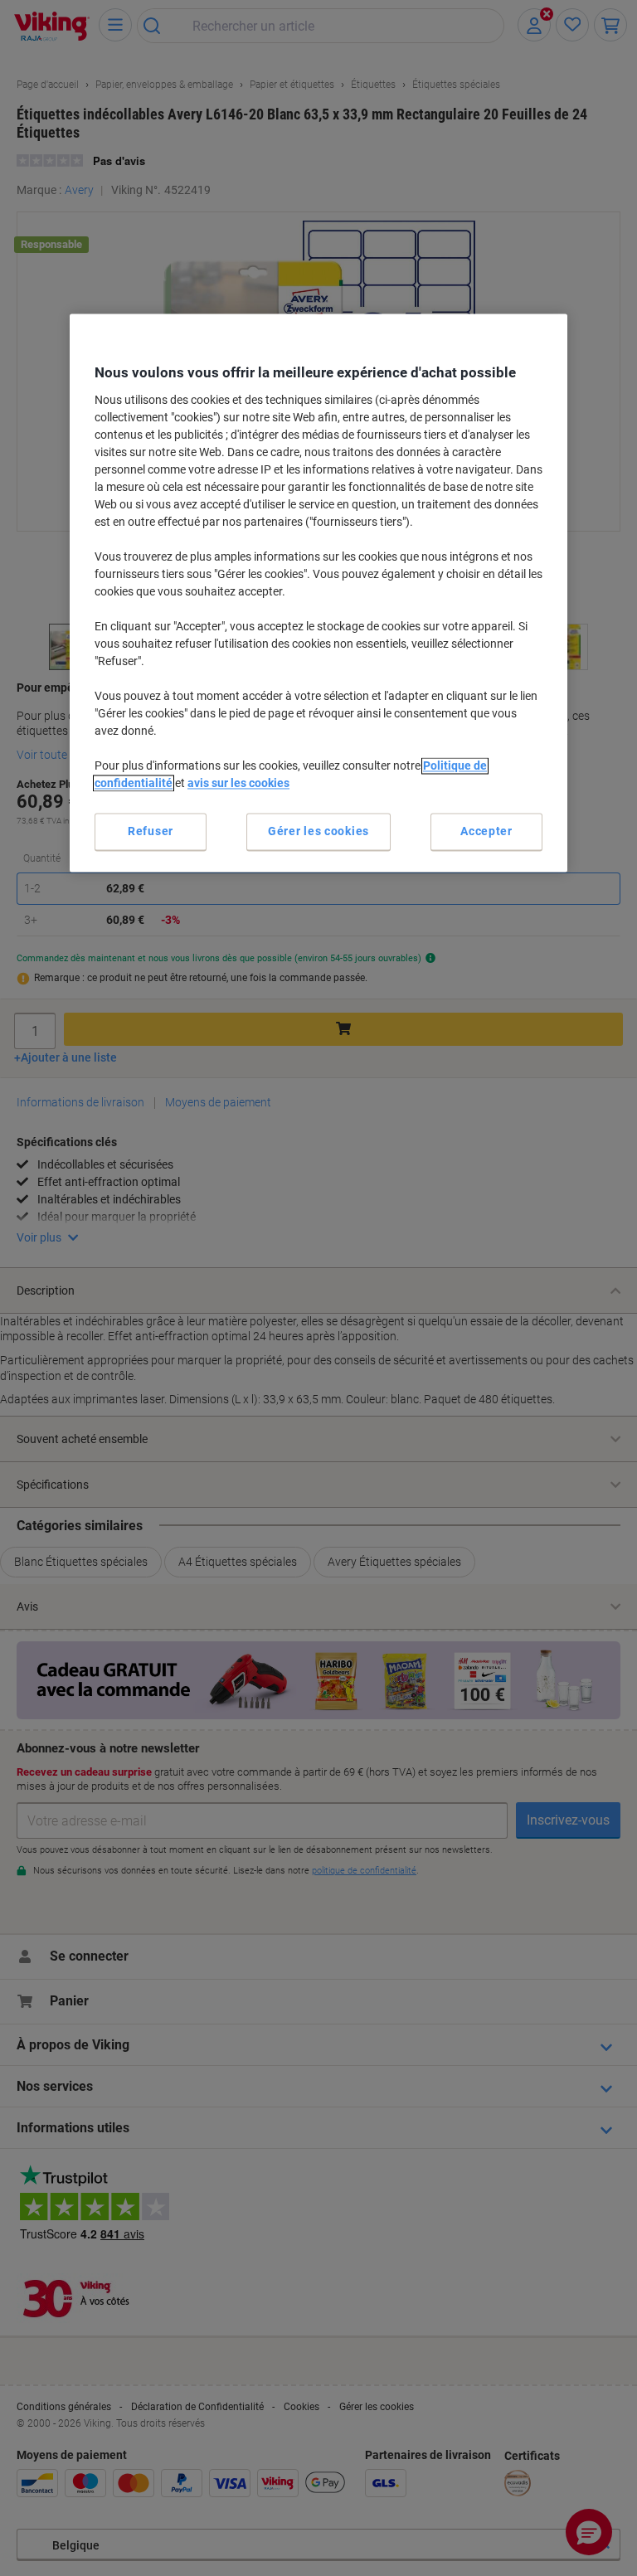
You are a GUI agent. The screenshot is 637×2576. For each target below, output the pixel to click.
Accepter (486, 831)
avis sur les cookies (238, 783)
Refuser (151, 831)
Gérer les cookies (318, 831)
